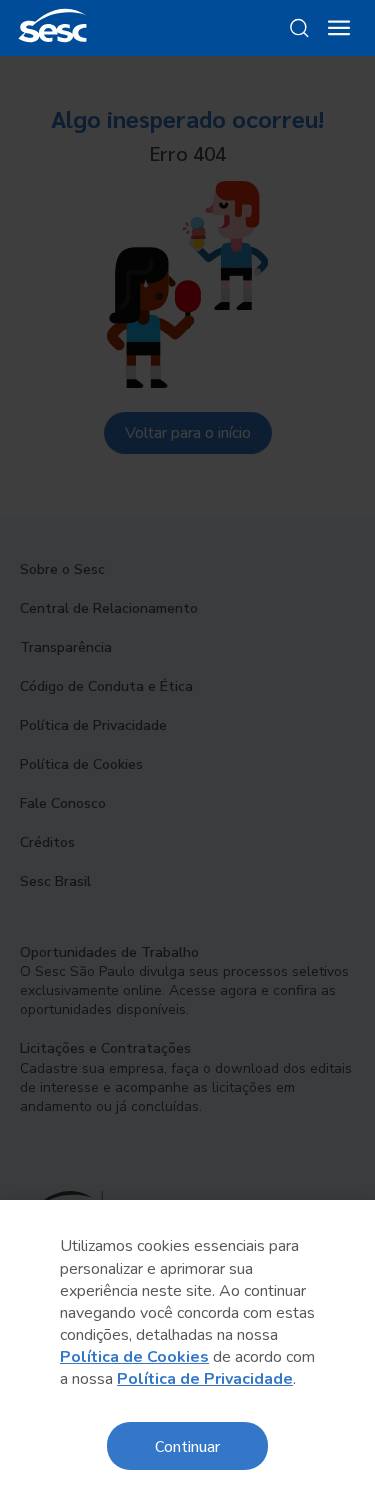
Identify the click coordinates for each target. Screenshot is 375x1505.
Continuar (187, 1445)
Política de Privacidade (205, 1379)
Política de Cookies (134, 1357)
